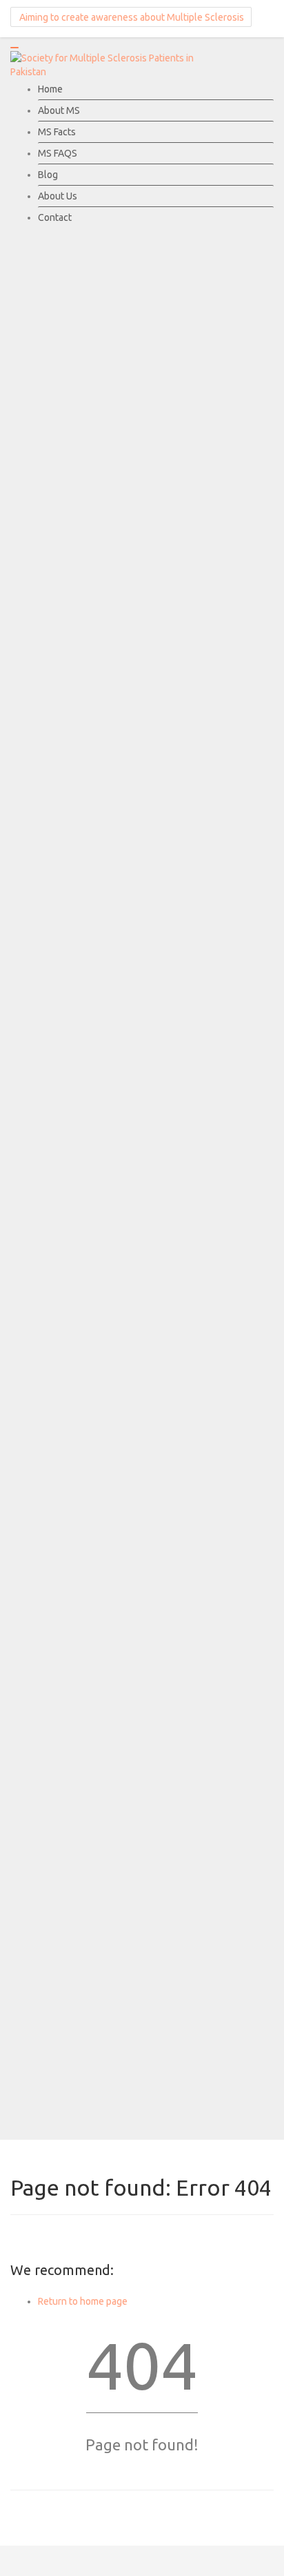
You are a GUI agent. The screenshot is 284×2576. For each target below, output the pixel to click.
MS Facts (57, 132)
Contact (55, 217)
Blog (48, 175)
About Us (58, 196)
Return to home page (83, 2301)
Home (50, 89)
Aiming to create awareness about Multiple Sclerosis (131, 17)
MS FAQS (58, 153)
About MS (59, 110)
